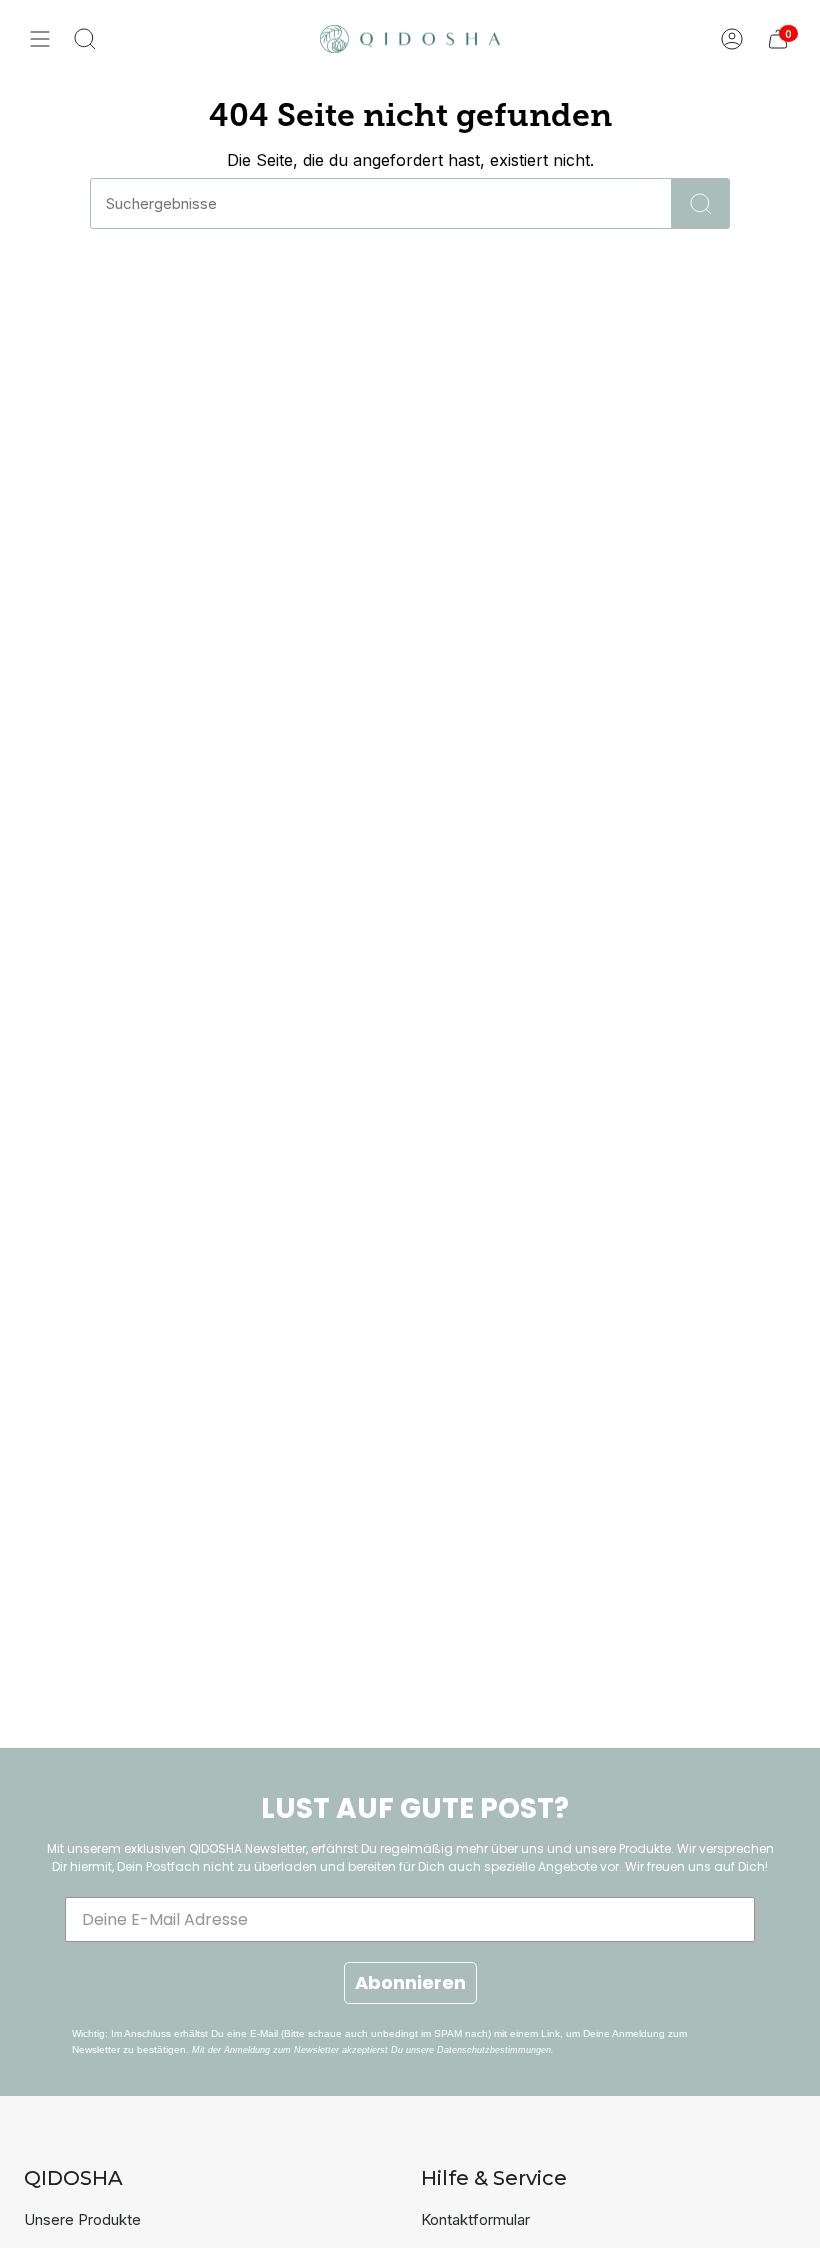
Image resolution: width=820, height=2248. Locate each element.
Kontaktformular (475, 2219)
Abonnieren (410, 1982)
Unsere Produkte (82, 2219)
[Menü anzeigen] (40, 39)
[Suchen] (701, 203)
